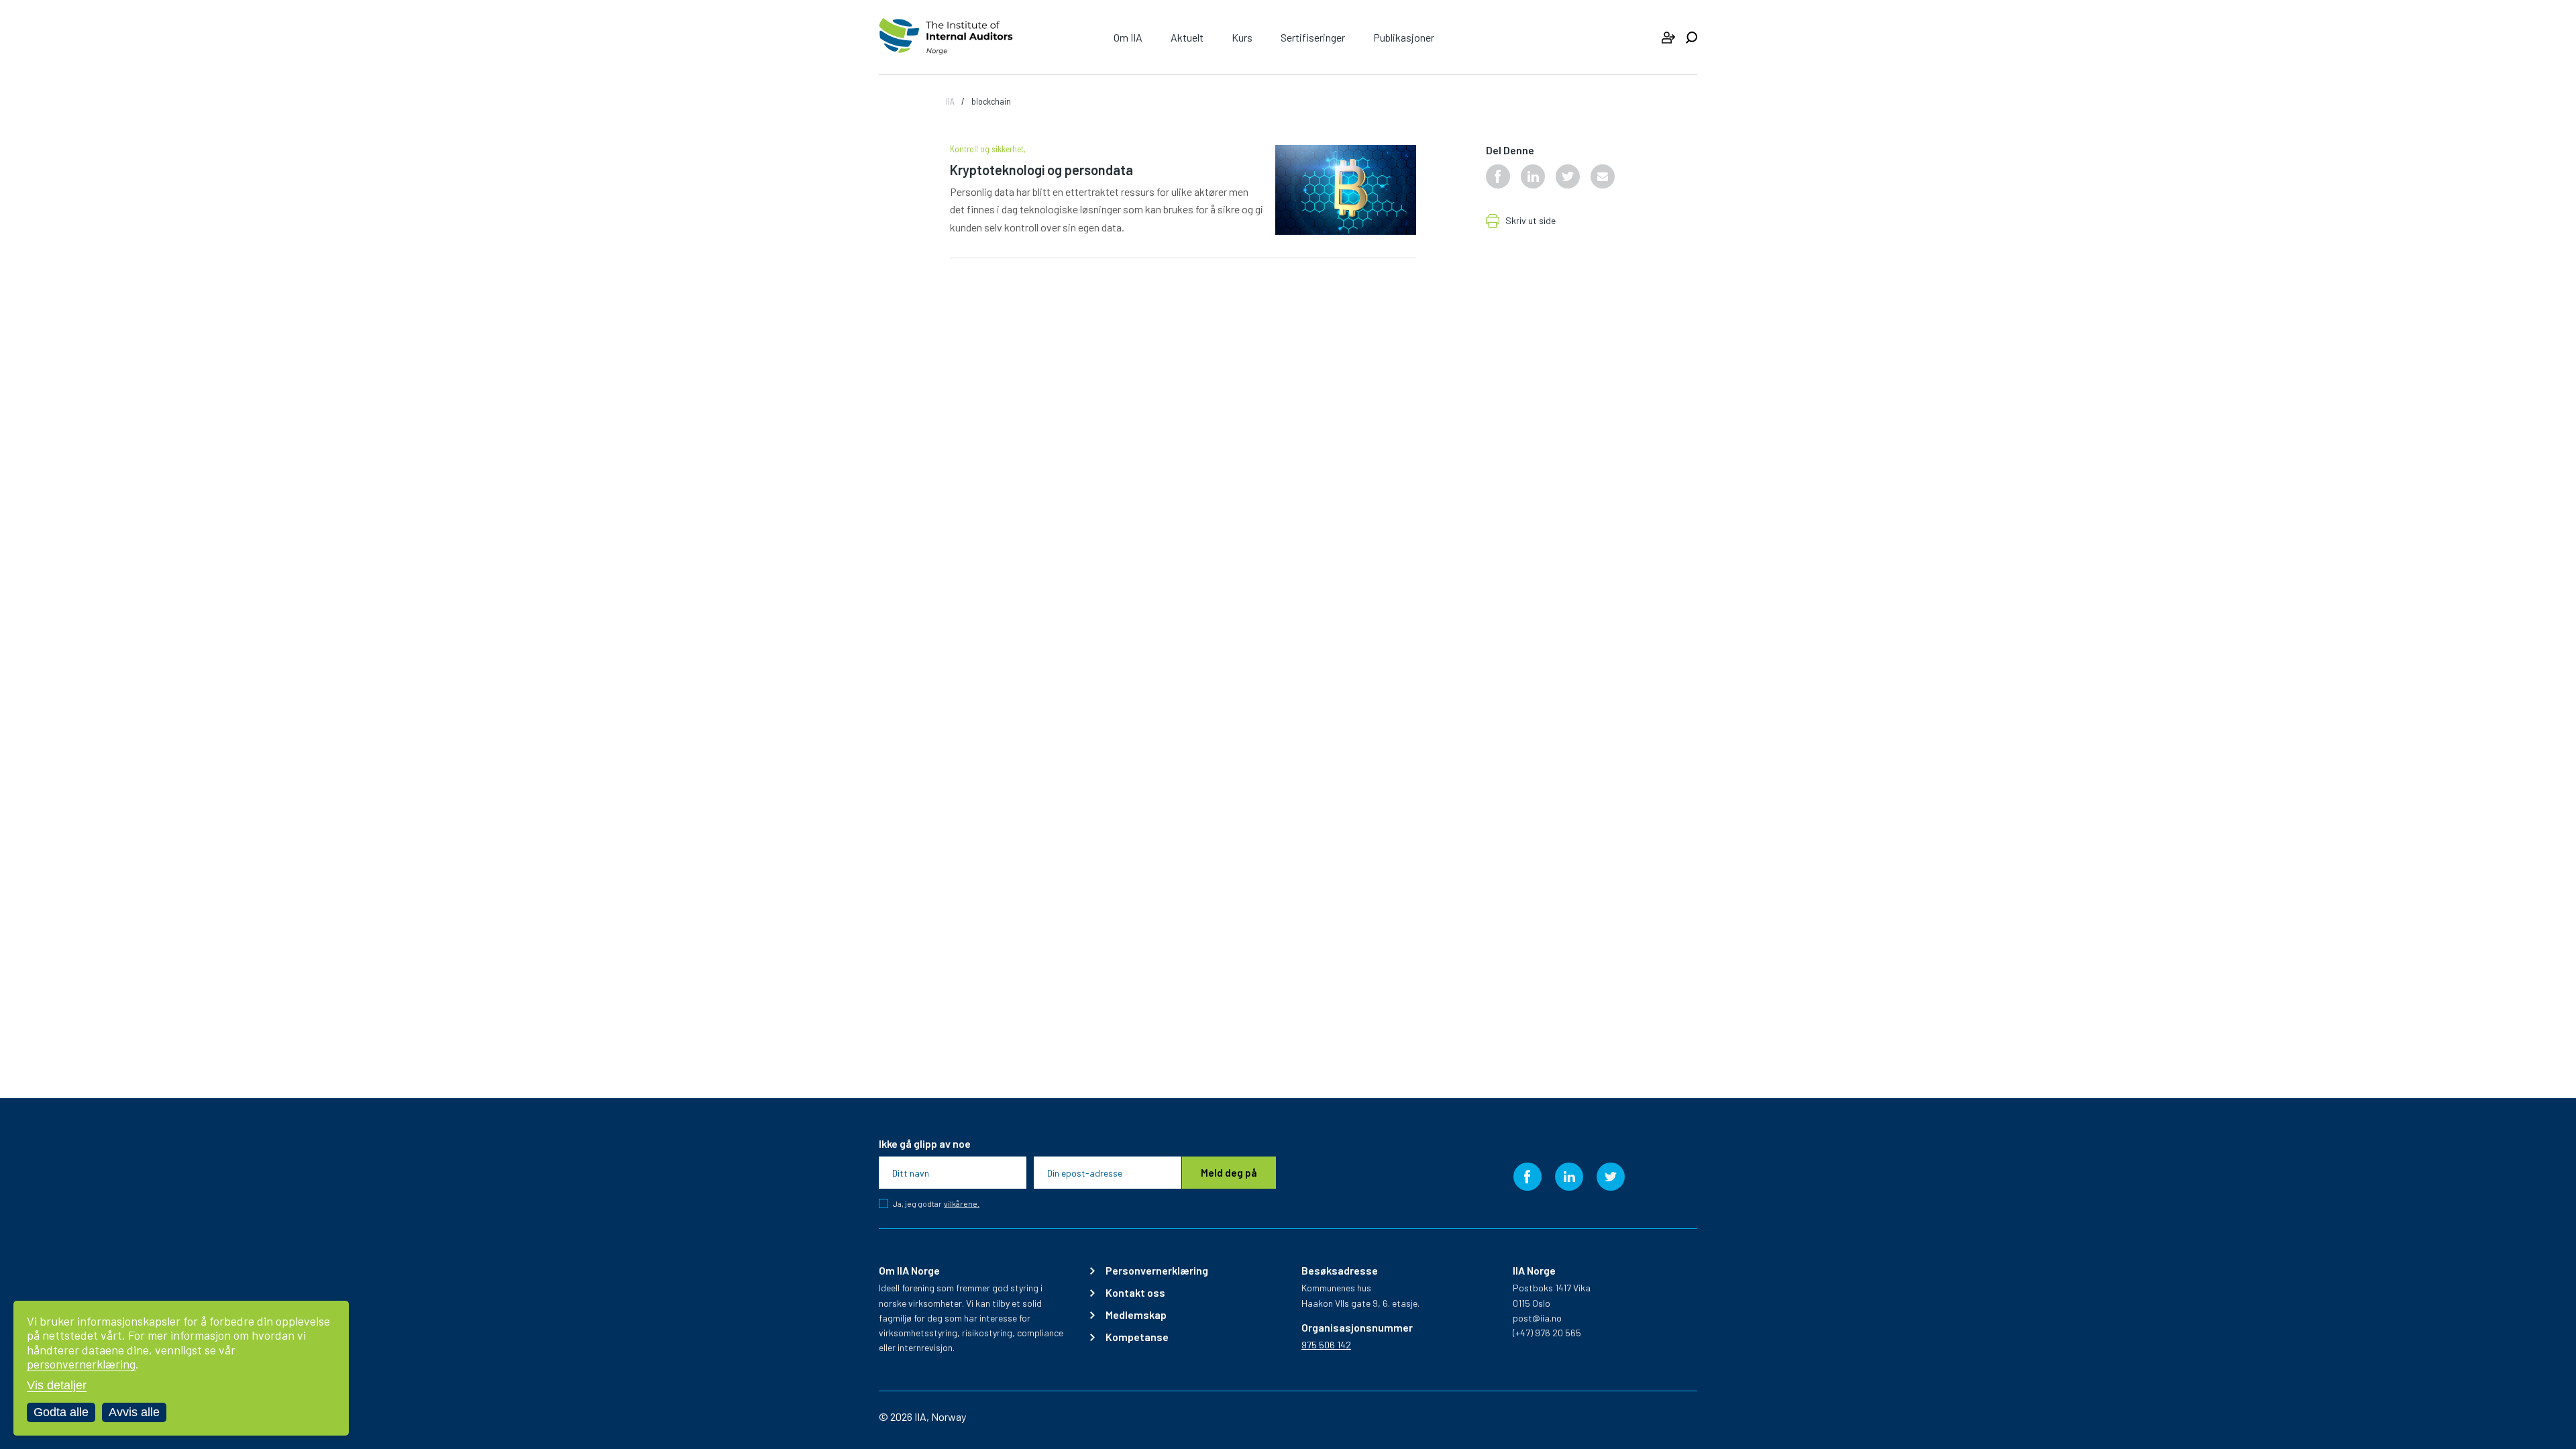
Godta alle (61, 1412)
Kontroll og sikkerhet (987, 149)
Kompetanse (1137, 1337)
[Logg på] (1668, 38)
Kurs (1242, 37)
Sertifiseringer (1313, 37)
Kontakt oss (1135, 1293)
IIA (950, 101)
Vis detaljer (57, 1385)
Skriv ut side (1531, 221)
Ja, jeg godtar (936, 1203)
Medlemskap (1136, 1315)
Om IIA (1128, 37)
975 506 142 (1326, 1345)
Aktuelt (1187, 37)
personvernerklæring (81, 1364)
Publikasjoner (1404, 37)
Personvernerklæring (1157, 1271)
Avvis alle (134, 1412)
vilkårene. (962, 1204)
